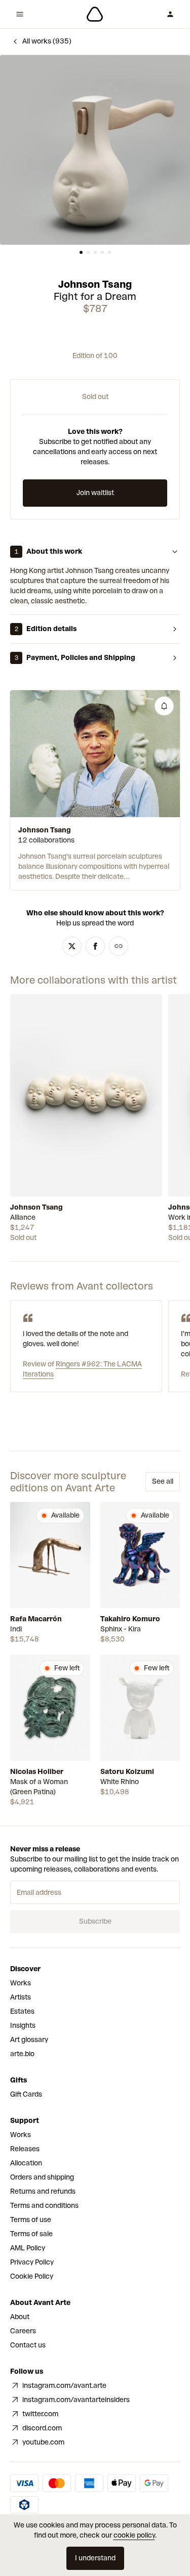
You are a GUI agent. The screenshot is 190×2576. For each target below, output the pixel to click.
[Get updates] (164, 706)
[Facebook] (95, 946)
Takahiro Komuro (130, 1619)
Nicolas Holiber (37, 1772)
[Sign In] (170, 14)
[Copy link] (119, 946)
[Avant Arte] (95, 14)
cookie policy (134, 2535)
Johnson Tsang (95, 284)
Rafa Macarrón (36, 1619)
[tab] (81, 252)
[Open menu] (20, 14)
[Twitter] (72, 946)
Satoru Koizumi (127, 1772)
